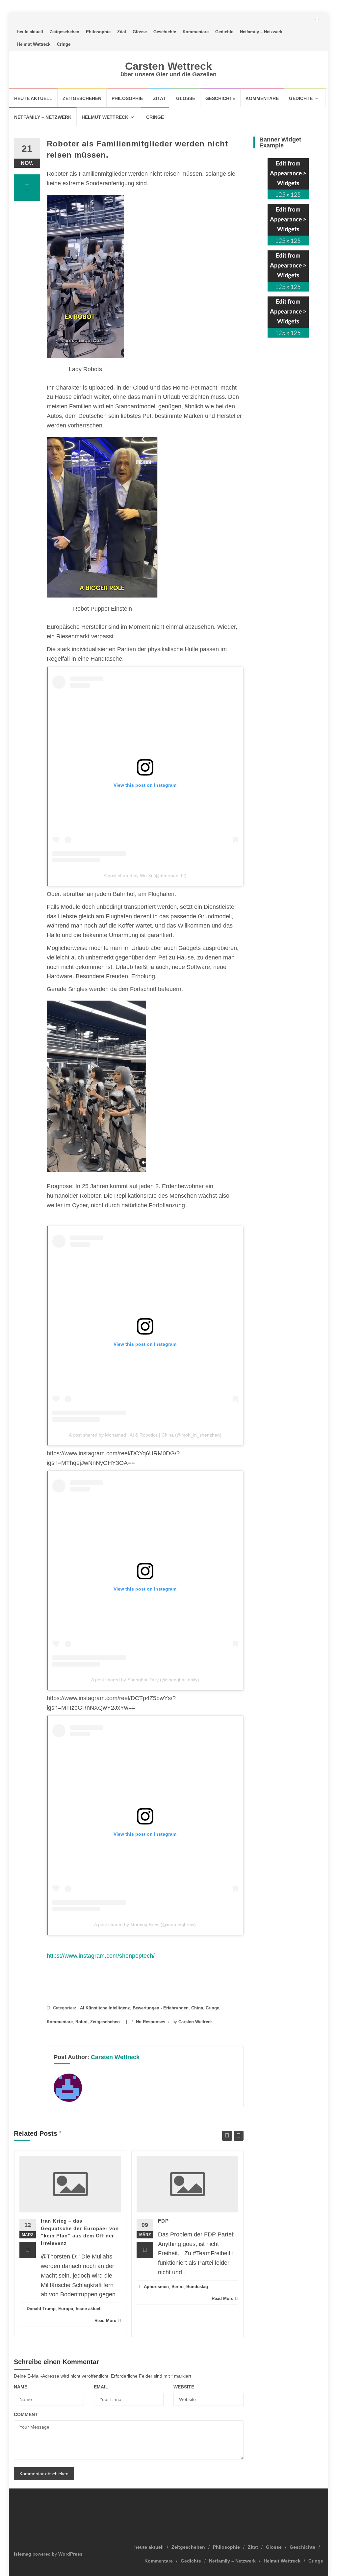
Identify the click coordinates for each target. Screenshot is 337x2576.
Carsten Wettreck (168, 66)
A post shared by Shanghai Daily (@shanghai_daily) (145, 1680)
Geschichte (165, 32)
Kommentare (196, 32)
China (197, 2008)
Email (101, 2387)
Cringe (64, 44)
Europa (66, 2309)
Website (184, 2387)
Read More (105, 2321)
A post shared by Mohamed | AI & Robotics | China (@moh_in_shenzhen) (145, 1435)
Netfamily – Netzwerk (261, 32)
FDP (163, 2221)
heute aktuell (30, 32)
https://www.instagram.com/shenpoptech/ (101, 1956)
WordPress (70, 2554)
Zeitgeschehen (65, 32)
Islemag (23, 2554)
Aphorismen (156, 2287)
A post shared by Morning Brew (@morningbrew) (145, 1925)
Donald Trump (41, 2309)
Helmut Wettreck (34, 44)
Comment (26, 2414)
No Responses (151, 2022)
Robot (81, 2022)
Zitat (122, 32)
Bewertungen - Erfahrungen (161, 2008)
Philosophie (98, 32)
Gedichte (224, 32)
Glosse (140, 32)
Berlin (178, 2287)
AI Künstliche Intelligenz (105, 2008)
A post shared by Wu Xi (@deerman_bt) (145, 876)
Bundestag (197, 2287)
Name (21, 2387)
